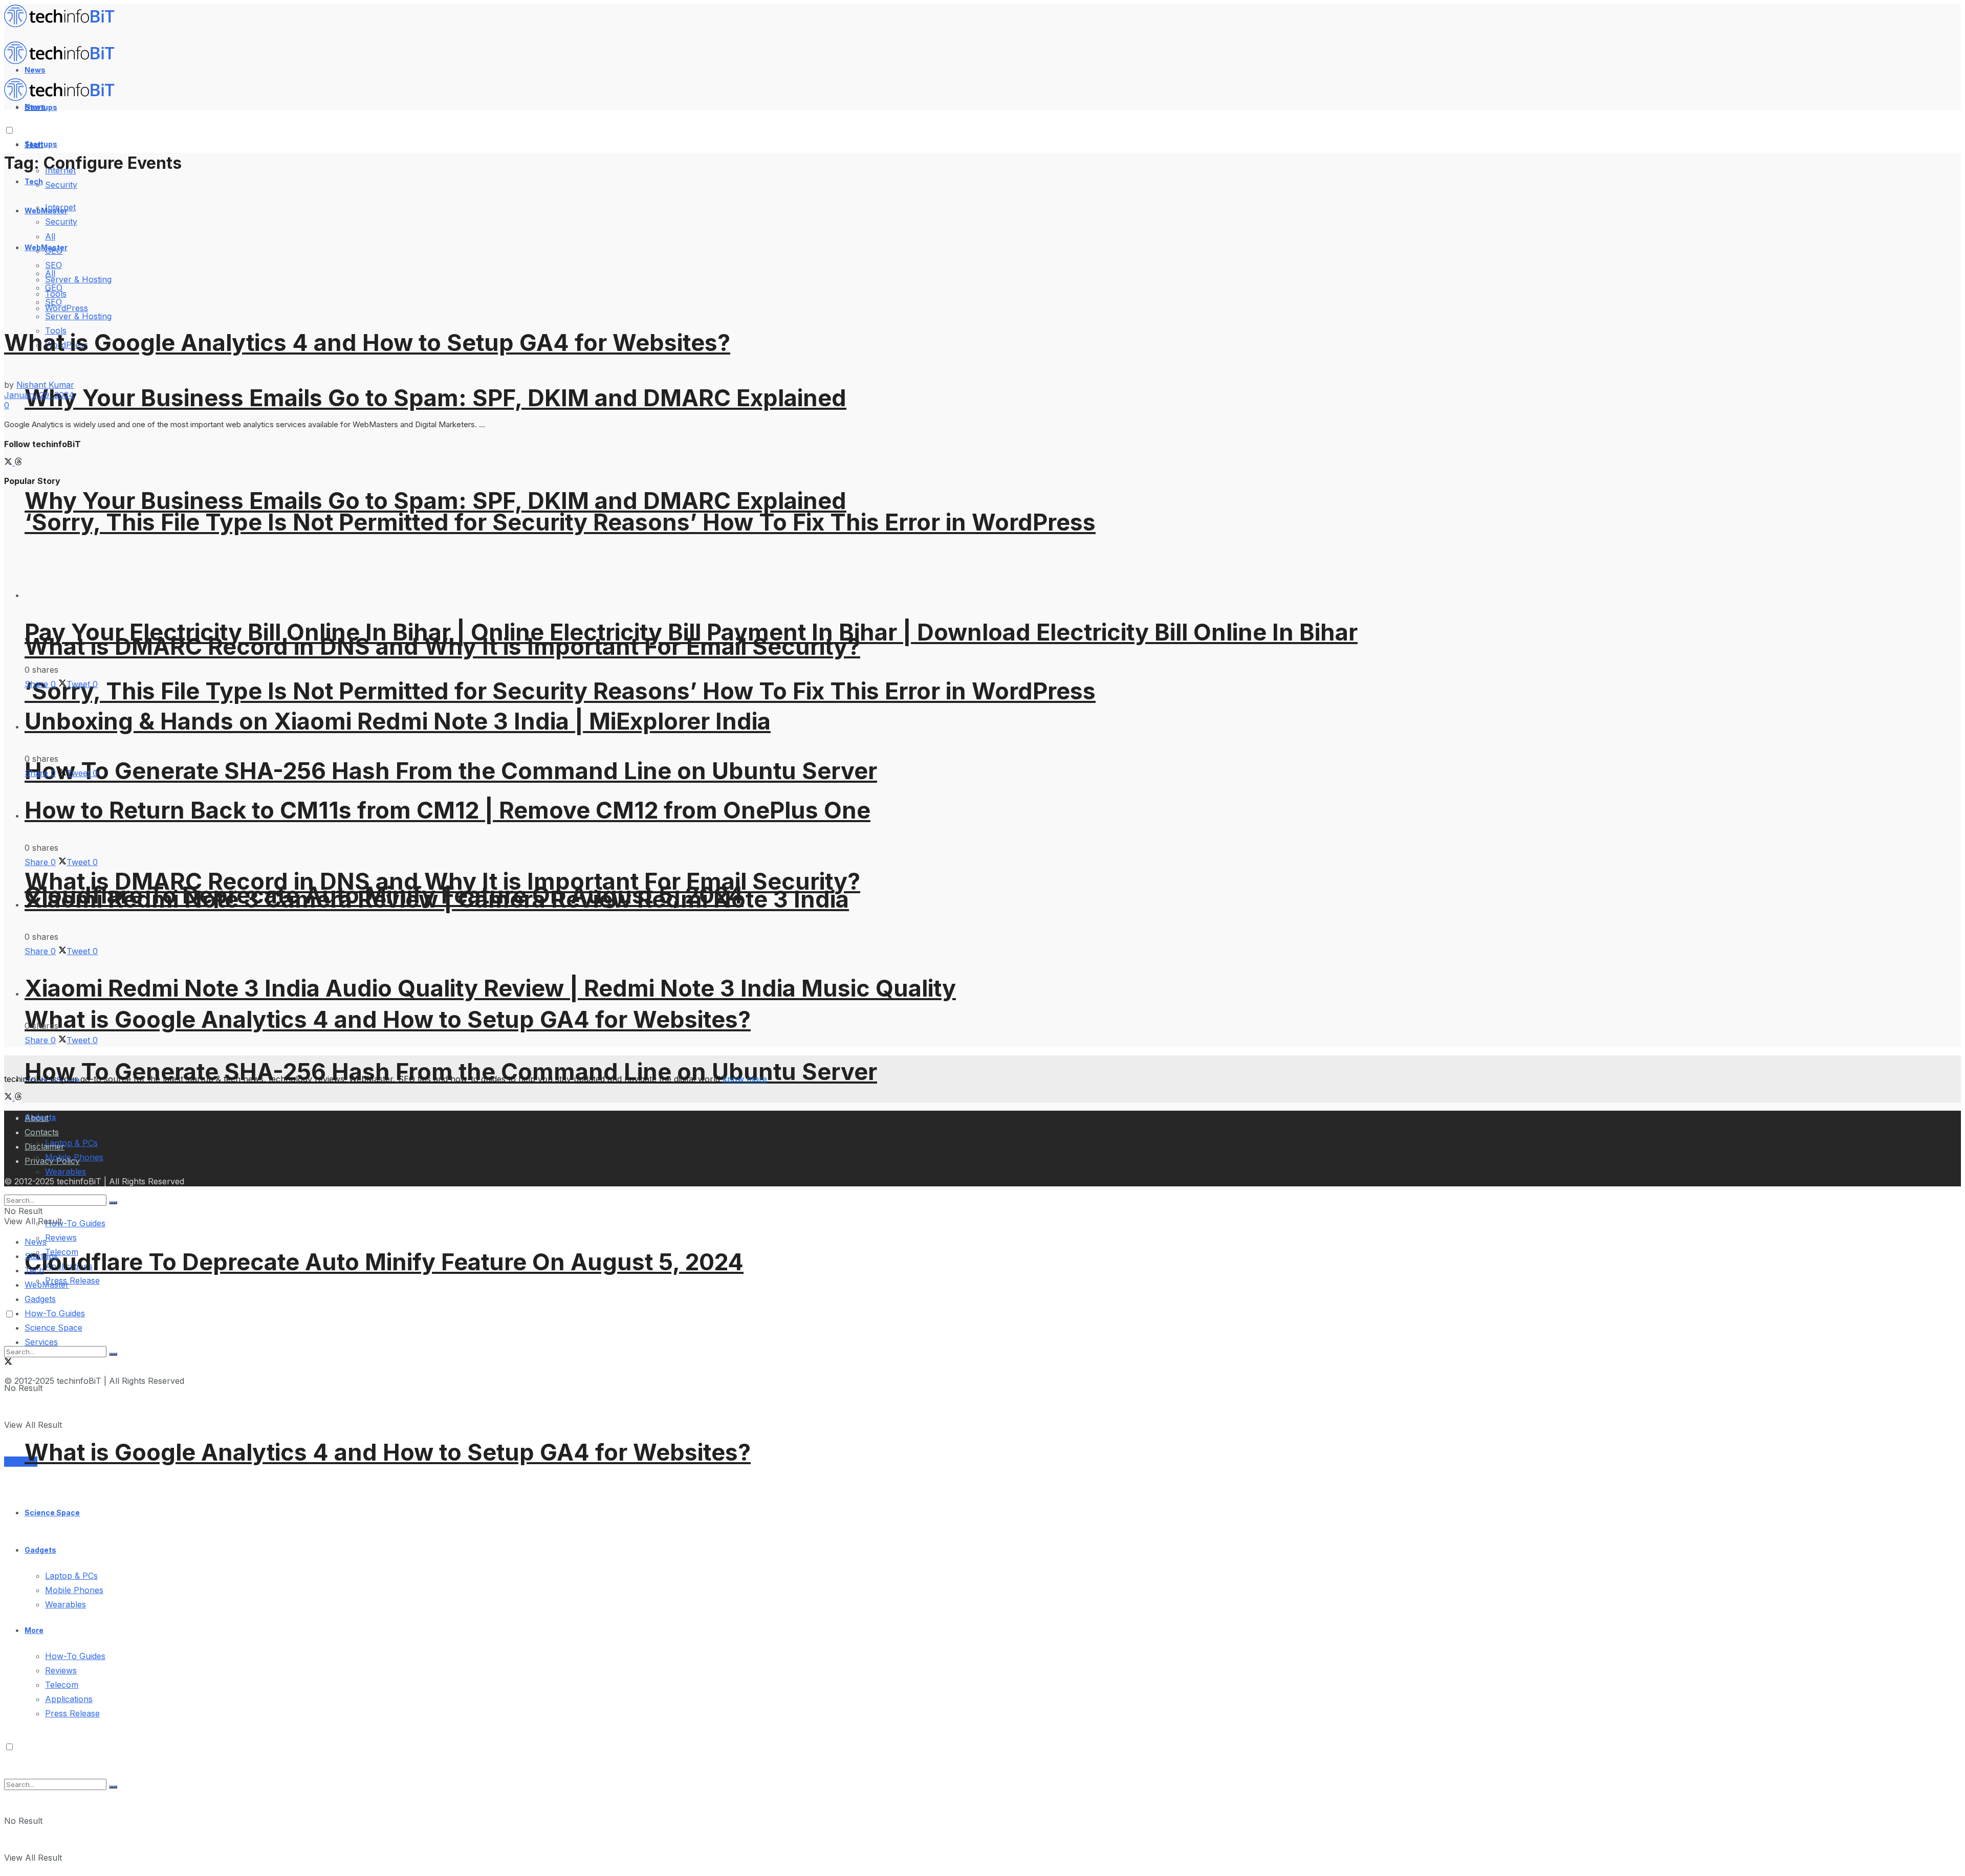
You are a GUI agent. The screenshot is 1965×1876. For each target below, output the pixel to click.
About (37, 1118)
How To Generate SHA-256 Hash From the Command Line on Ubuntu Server (451, 771)
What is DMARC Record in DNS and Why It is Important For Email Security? (442, 646)
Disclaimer (45, 1146)
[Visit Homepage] (64, 25)
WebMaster (47, 1285)
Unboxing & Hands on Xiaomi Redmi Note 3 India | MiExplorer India (398, 721)
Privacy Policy (52, 1161)
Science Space (52, 1513)
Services (21, 1462)
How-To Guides (75, 1223)
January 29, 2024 (39, 395)
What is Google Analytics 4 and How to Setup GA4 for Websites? (388, 1019)
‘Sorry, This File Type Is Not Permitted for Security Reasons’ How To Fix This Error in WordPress (560, 522)
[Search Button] (113, 1787)
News (36, 1242)
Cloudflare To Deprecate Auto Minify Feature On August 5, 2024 (384, 1262)
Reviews (61, 1238)
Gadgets (40, 1550)
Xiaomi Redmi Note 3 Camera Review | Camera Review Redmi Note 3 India (437, 899)
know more (745, 1079)
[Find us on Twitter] (9, 462)
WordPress (67, 308)
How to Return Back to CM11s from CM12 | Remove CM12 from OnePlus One (447, 810)
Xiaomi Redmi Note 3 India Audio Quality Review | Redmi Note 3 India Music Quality (490, 988)
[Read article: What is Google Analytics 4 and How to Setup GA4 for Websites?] (982, 245)
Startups (41, 144)
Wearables (65, 1604)
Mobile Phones (74, 1590)
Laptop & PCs (71, 1576)
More (34, 1630)
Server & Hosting (78, 316)
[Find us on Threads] (18, 462)
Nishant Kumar (45, 385)
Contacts (42, 1132)
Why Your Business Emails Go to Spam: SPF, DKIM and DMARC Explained (435, 398)
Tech (34, 181)
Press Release (72, 1281)
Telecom (62, 1685)
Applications (69, 1699)
